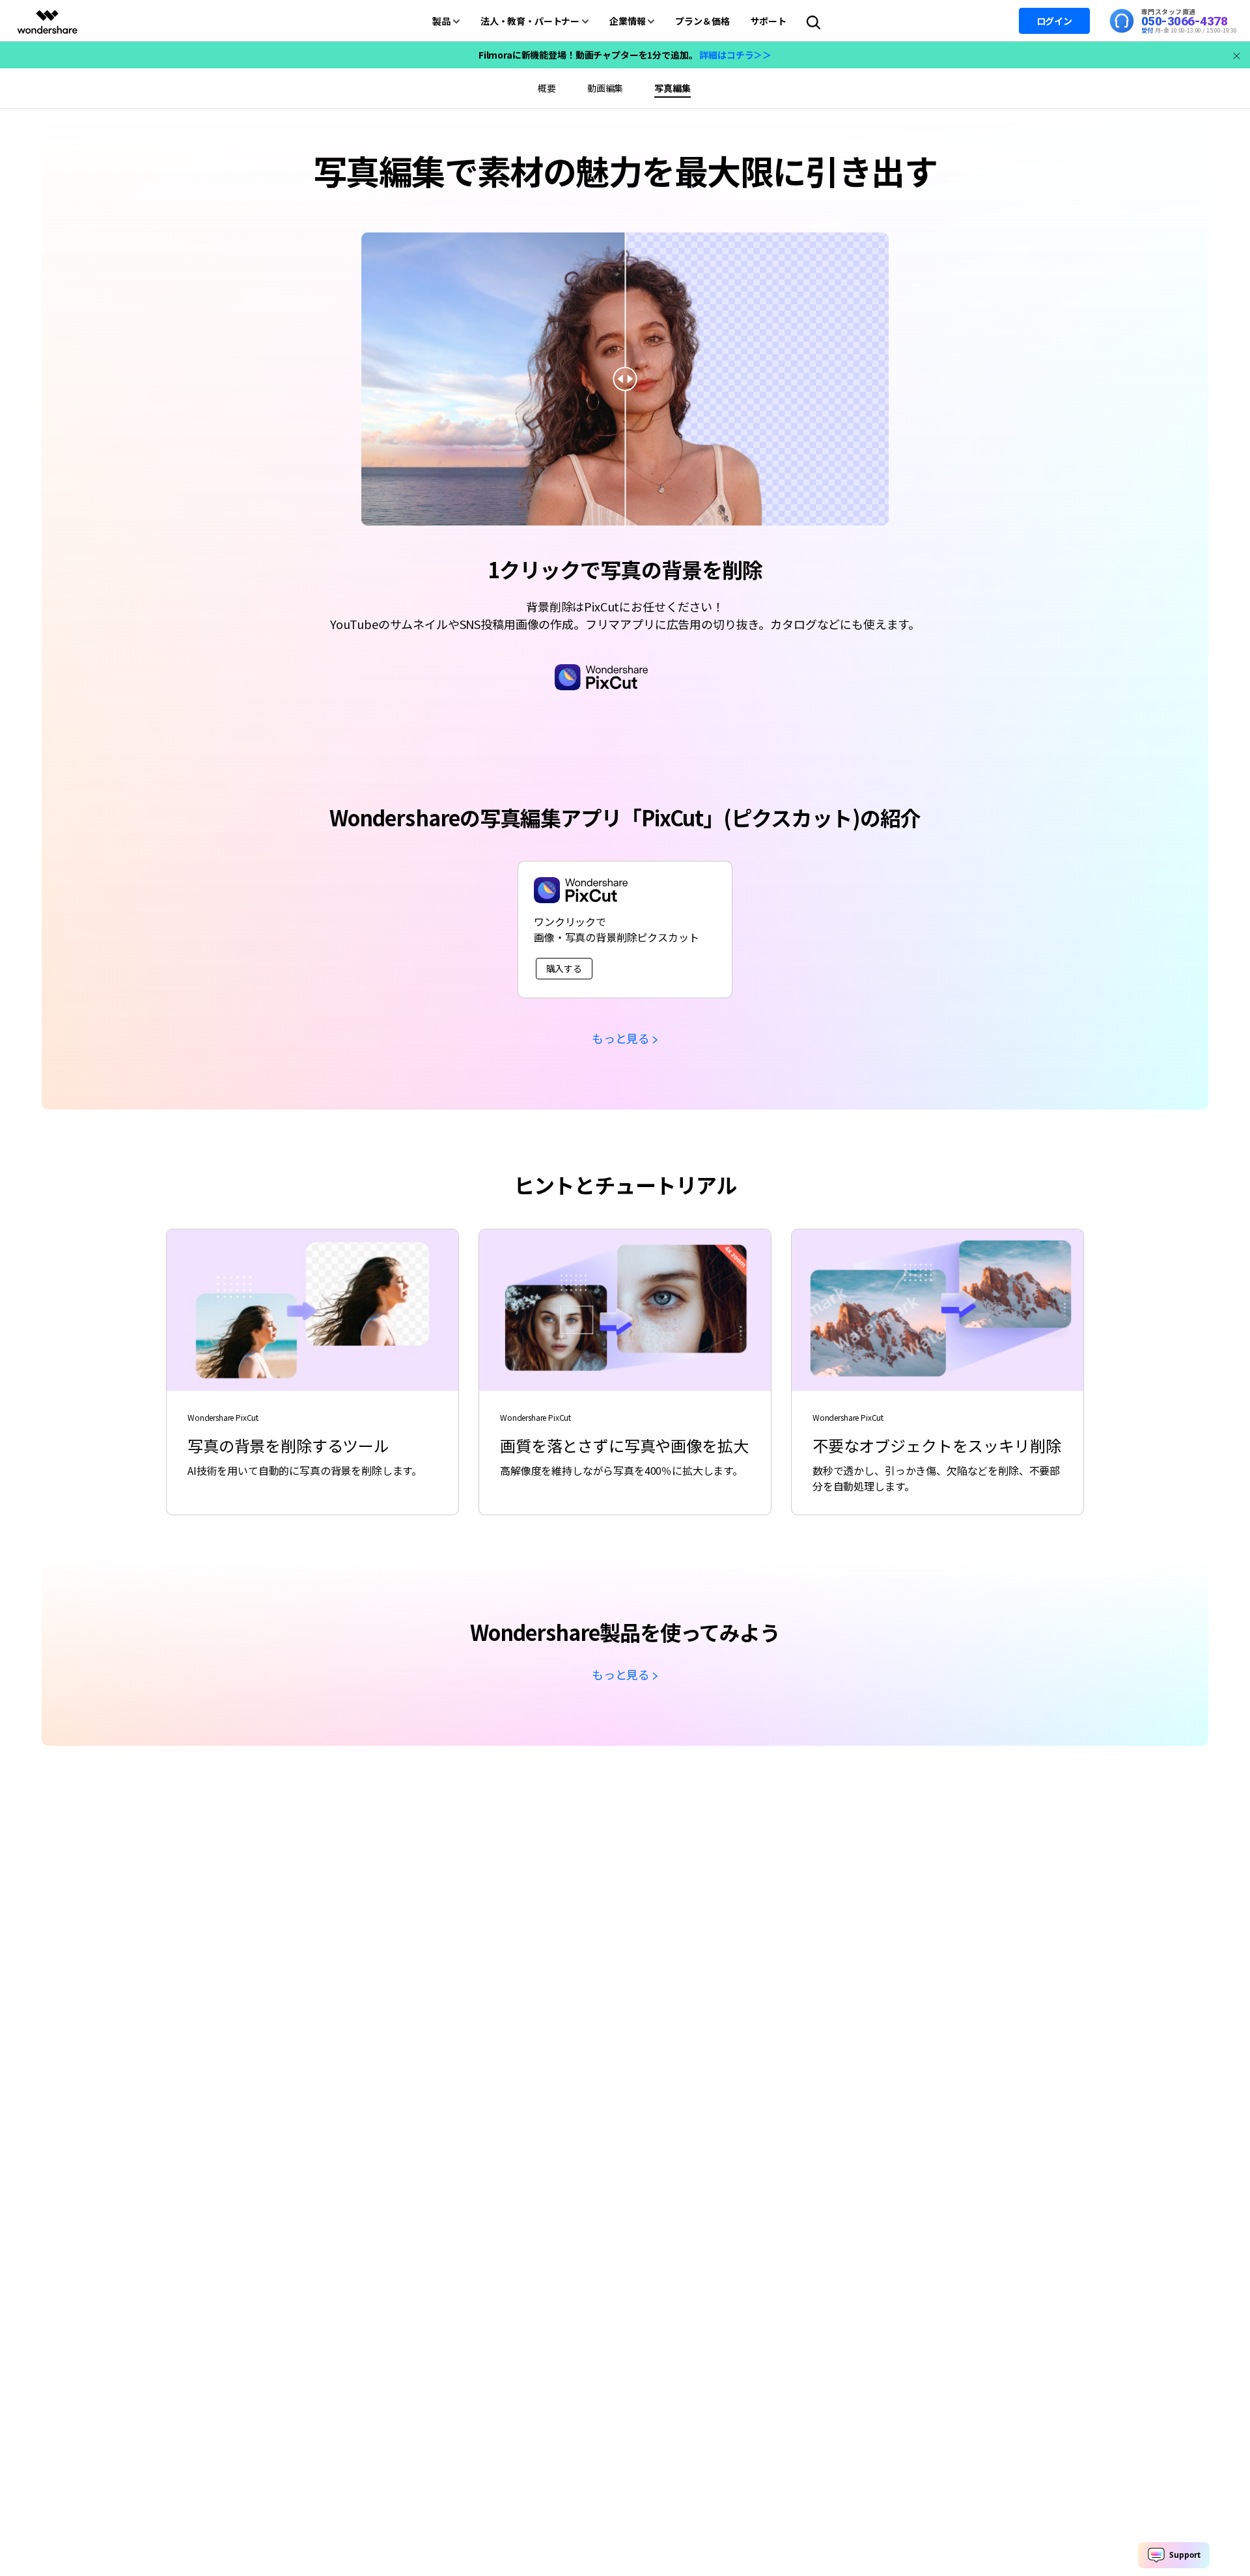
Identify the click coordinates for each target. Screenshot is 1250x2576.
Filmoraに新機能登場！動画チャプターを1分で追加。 (625, 55)
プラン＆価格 (702, 21)
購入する (564, 968)
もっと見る (621, 1038)
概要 (547, 88)
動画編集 (605, 88)
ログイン (1054, 21)
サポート (769, 21)
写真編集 (672, 88)
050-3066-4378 (1185, 21)
